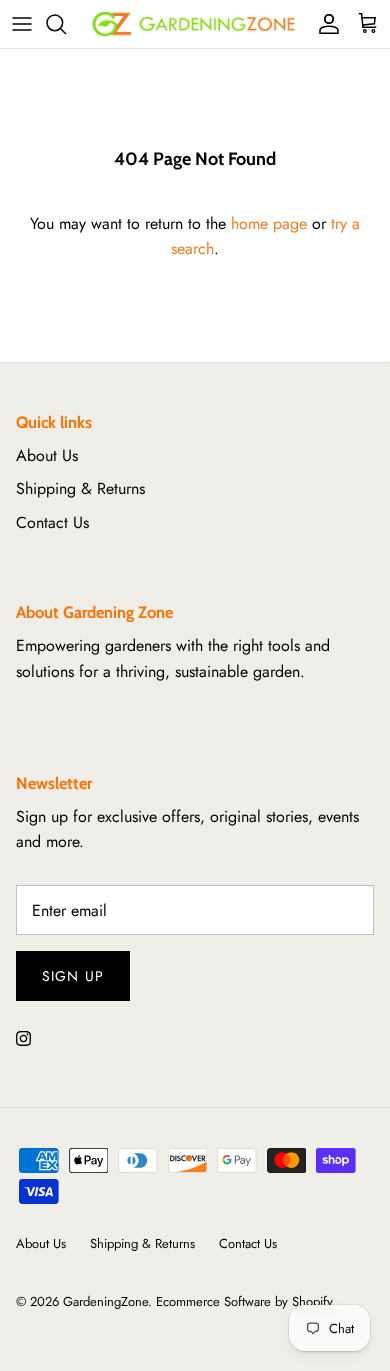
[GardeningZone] (195, 24)
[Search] (66, 24)
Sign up (73, 976)
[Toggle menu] (22, 24)
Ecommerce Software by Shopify (244, 1301)
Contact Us (52, 522)
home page (269, 223)
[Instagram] (23, 1038)
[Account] (324, 24)
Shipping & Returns (80, 488)
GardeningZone (105, 1301)
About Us (47, 455)
